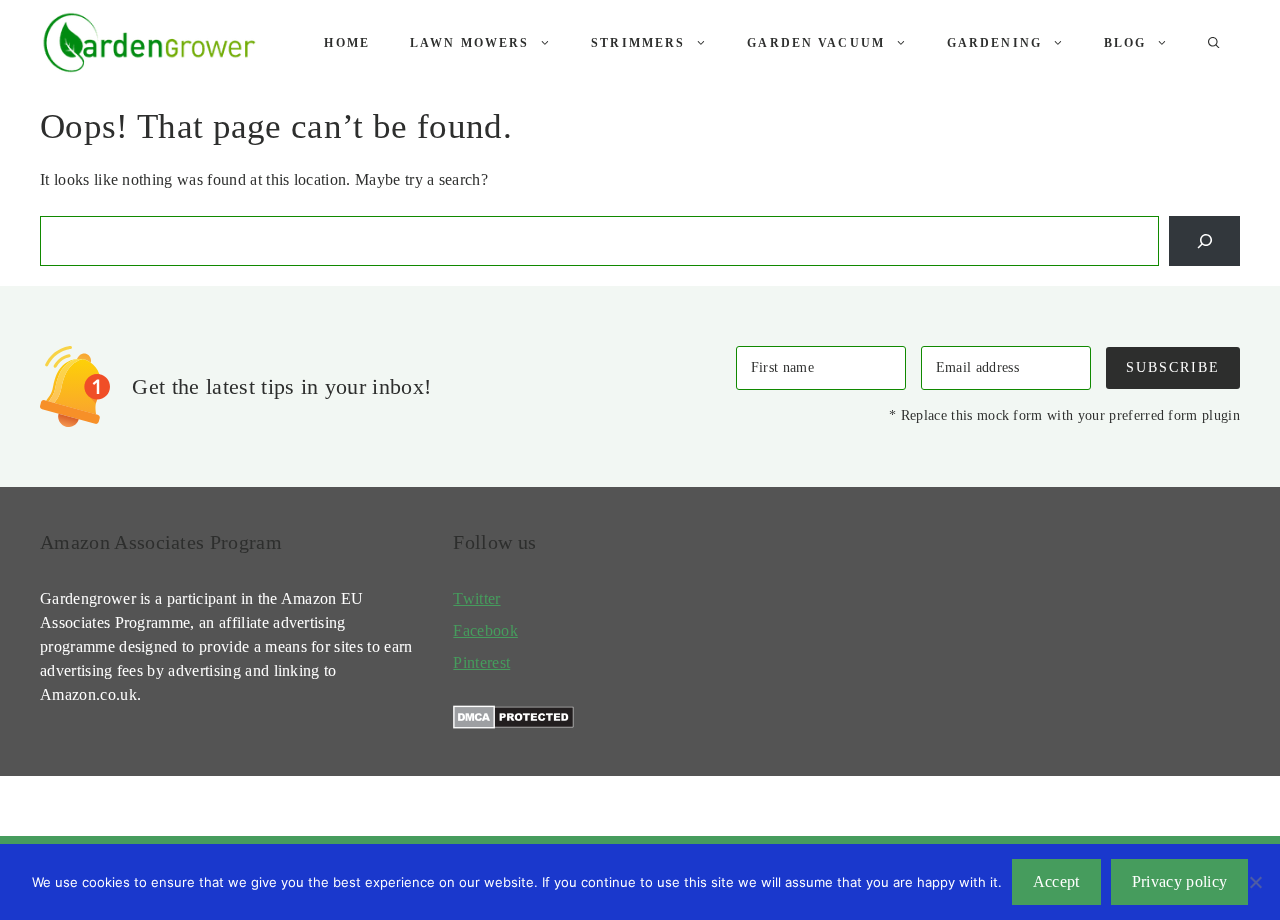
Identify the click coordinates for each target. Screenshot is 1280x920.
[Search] (1204, 240)
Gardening (994, 43)
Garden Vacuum (816, 43)
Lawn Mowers (469, 43)
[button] (1214, 43)
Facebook (485, 630)
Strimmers (638, 43)
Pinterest (481, 662)
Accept (1056, 881)
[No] (1255, 882)
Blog (1125, 43)
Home (347, 43)
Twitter (476, 598)
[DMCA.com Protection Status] (513, 723)
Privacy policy (1179, 881)
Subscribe (1173, 367)
